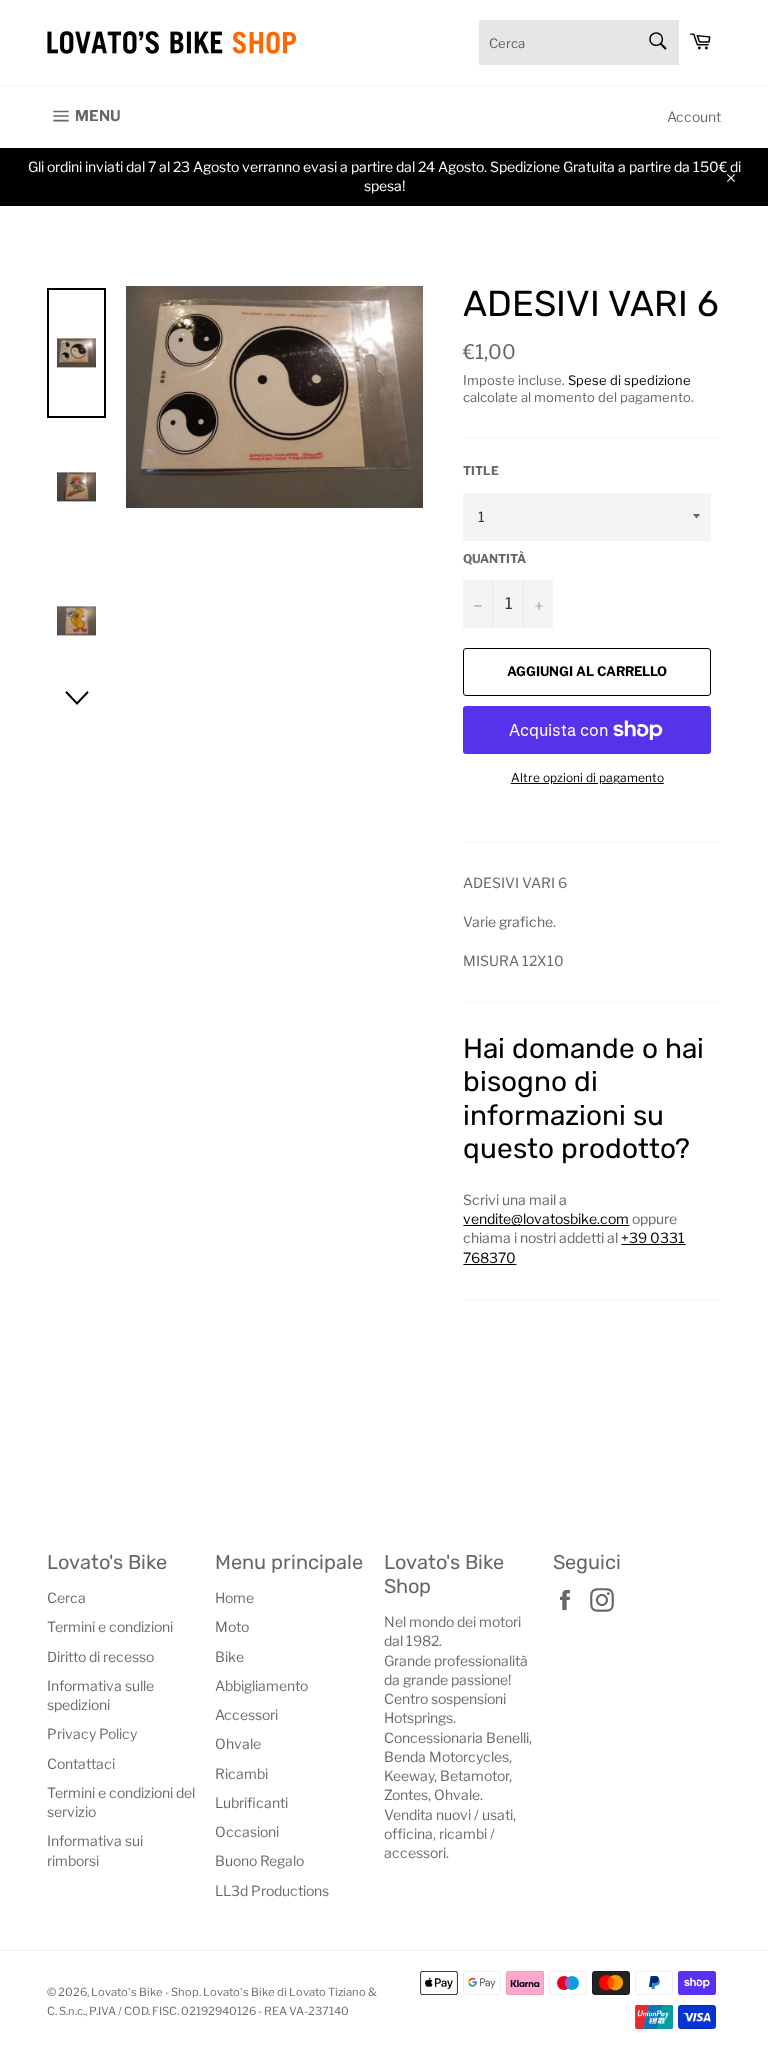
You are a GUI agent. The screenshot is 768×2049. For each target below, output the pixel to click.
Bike (229, 1656)
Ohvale (238, 1743)
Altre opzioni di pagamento (587, 777)
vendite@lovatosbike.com (546, 1218)
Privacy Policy (92, 1733)
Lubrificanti (251, 1802)
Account (694, 116)
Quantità (494, 558)
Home (234, 1597)
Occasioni (247, 1831)
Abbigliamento (261, 1685)
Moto (232, 1626)
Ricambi (241, 1773)
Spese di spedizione (629, 380)
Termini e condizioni (110, 1626)
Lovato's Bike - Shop (145, 1992)
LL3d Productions (272, 1890)
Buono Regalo (259, 1860)
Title (481, 470)
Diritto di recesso (100, 1656)
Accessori (246, 1714)
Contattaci (81, 1763)
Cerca (66, 1597)
